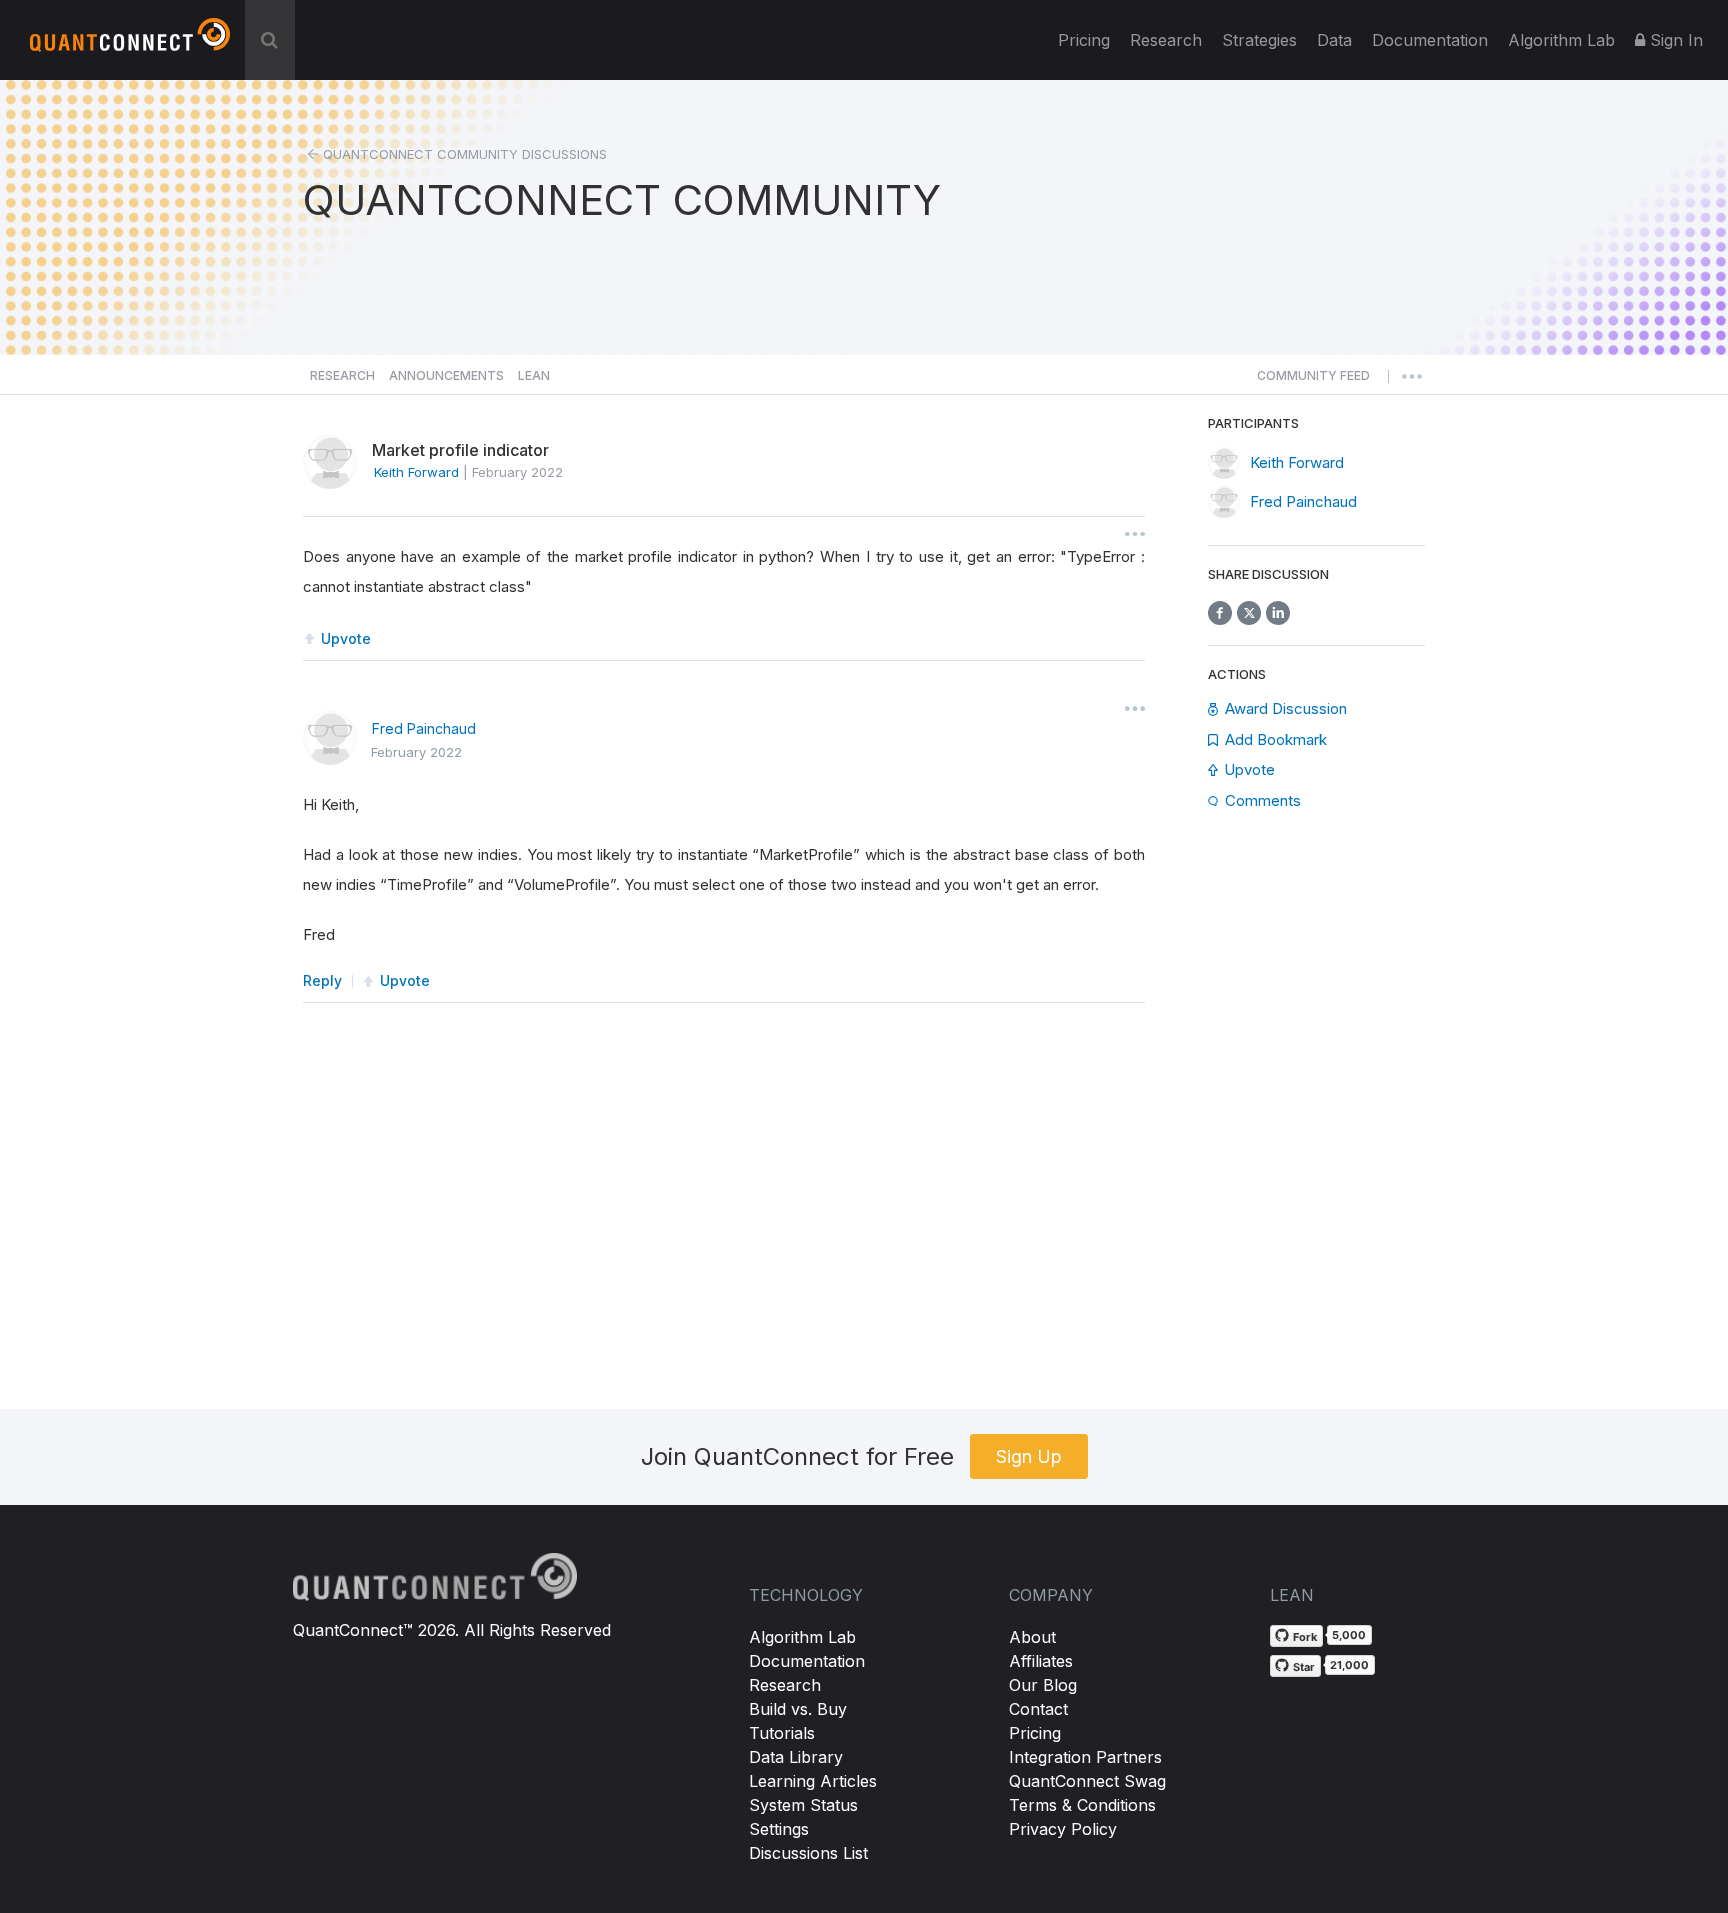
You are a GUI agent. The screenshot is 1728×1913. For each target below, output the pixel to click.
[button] (1313, 381)
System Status (803, 1805)
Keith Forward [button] (416, 472)
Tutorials (782, 1733)
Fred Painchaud (424, 728)
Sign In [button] (1674, 40)
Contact (1038, 1709)
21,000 (1349, 1665)
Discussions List (808, 1853)
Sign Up (1029, 1456)
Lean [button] (534, 375)
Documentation (807, 1661)
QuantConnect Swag (1087, 1781)
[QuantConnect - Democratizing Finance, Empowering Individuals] (130, 43)
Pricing (1084, 40)
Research (1166, 40)
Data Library (796, 1757)
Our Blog (1043, 1685)
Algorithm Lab (802, 1637)
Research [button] (342, 375)
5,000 (1349, 1635)
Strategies (1259, 40)
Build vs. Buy (798, 1709)
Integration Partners (1085, 1757)
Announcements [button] (446, 375)
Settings (779, 1829)
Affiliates (1041, 1661)
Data (1334, 40)
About (1032, 1637)
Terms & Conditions (1082, 1805)
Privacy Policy (1063, 1829)
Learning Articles (813, 1781)
